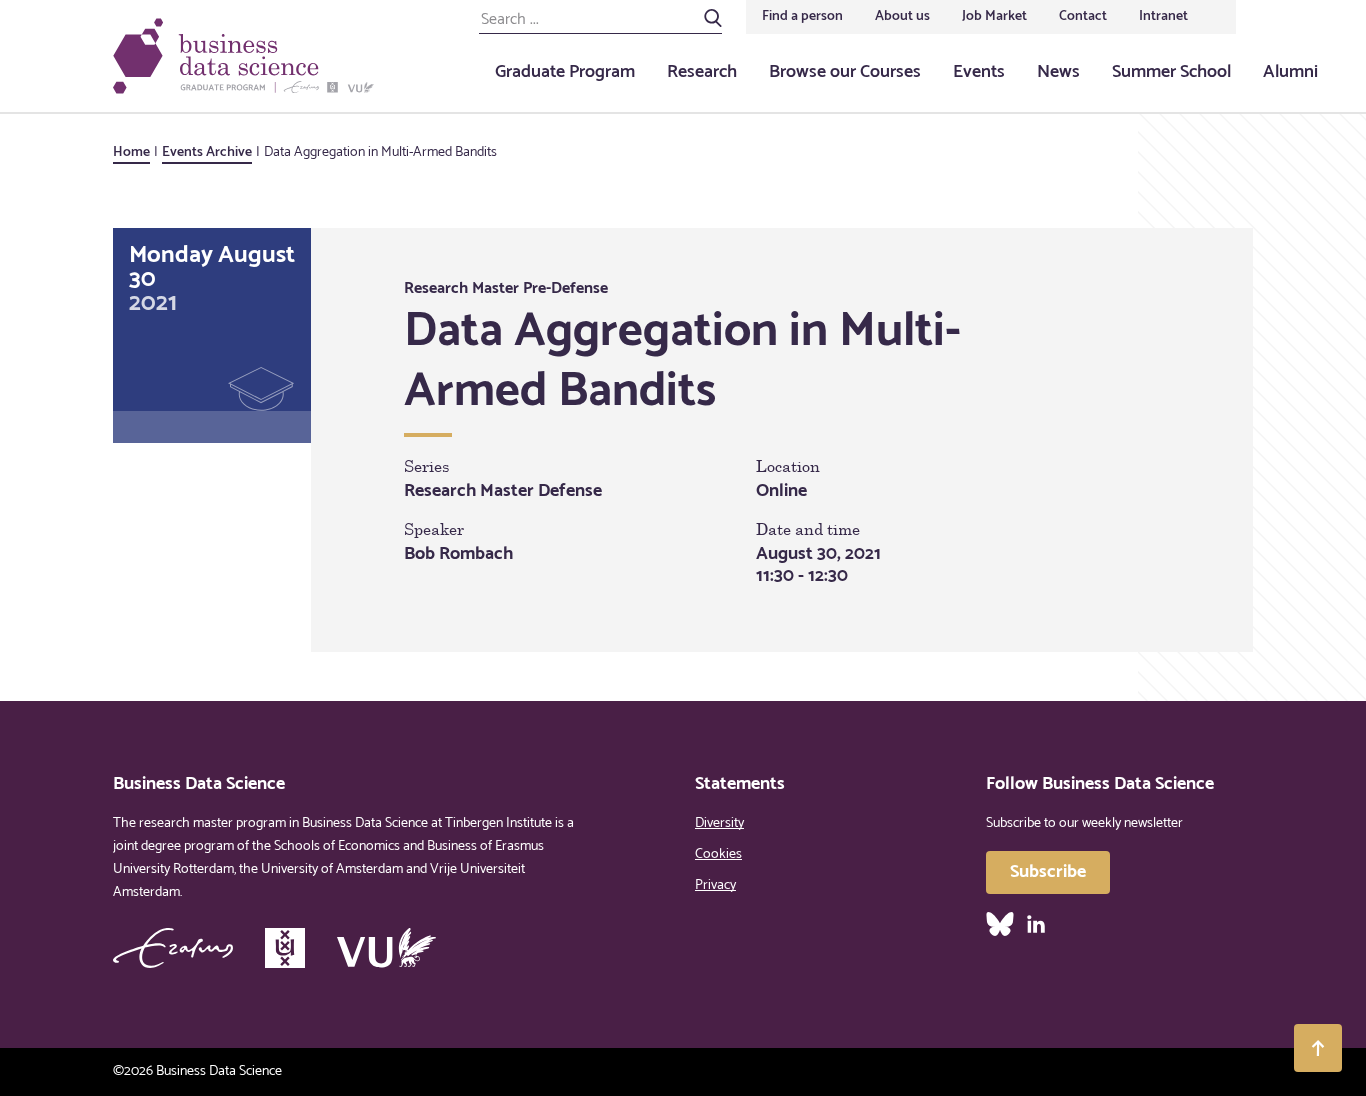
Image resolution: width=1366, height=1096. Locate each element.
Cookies (718, 854)
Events (979, 72)
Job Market (994, 16)
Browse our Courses (845, 72)
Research (702, 72)
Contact (1083, 16)
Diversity (719, 823)
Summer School (1171, 72)
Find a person (802, 16)
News (1058, 72)
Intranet (1163, 16)
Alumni (1290, 72)
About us (902, 16)
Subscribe (1048, 872)
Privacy (715, 885)
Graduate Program (565, 72)
